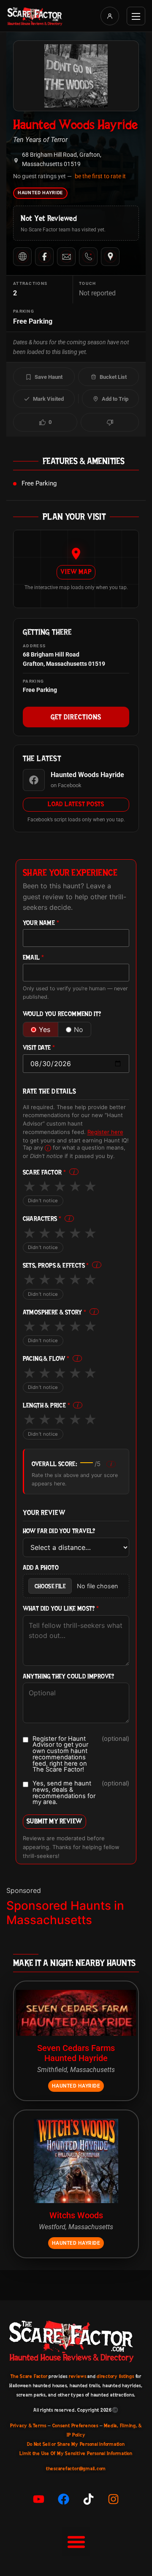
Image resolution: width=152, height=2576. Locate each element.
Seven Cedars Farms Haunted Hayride (76, 2053)
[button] (76, 2541)
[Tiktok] (89, 2499)
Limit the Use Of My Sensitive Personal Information (76, 2453)
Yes (45, 1029)
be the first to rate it (100, 176)
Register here (105, 1132)
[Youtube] (39, 2499)
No (79, 1029)
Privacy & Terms (28, 2426)
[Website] (22, 257)
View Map (76, 572)
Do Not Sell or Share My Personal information (76, 2444)
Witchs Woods (76, 2215)
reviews (77, 2376)
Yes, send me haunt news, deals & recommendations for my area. (81, 1793)
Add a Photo (41, 1568)
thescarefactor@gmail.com (76, 2469)
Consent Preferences (75, 2426)
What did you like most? (61, 1609)
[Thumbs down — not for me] (110, 422)
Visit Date (39, 1048)
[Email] (66, 257)
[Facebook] (44, 257)
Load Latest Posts (76, 804)
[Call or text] (88, 257)
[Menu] (136, 16)
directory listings (115, 2376)
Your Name (41, 923)
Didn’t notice (43, 1201)
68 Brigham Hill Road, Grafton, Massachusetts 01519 (62, 159)
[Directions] (110, 257)
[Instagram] (114, 2499)
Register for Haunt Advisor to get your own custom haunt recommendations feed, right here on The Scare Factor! (81, 1754)
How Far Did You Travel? (59, 1531)
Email (34, 958)
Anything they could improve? (69, 1677)
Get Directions (76, 717)
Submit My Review (54, 1821)
